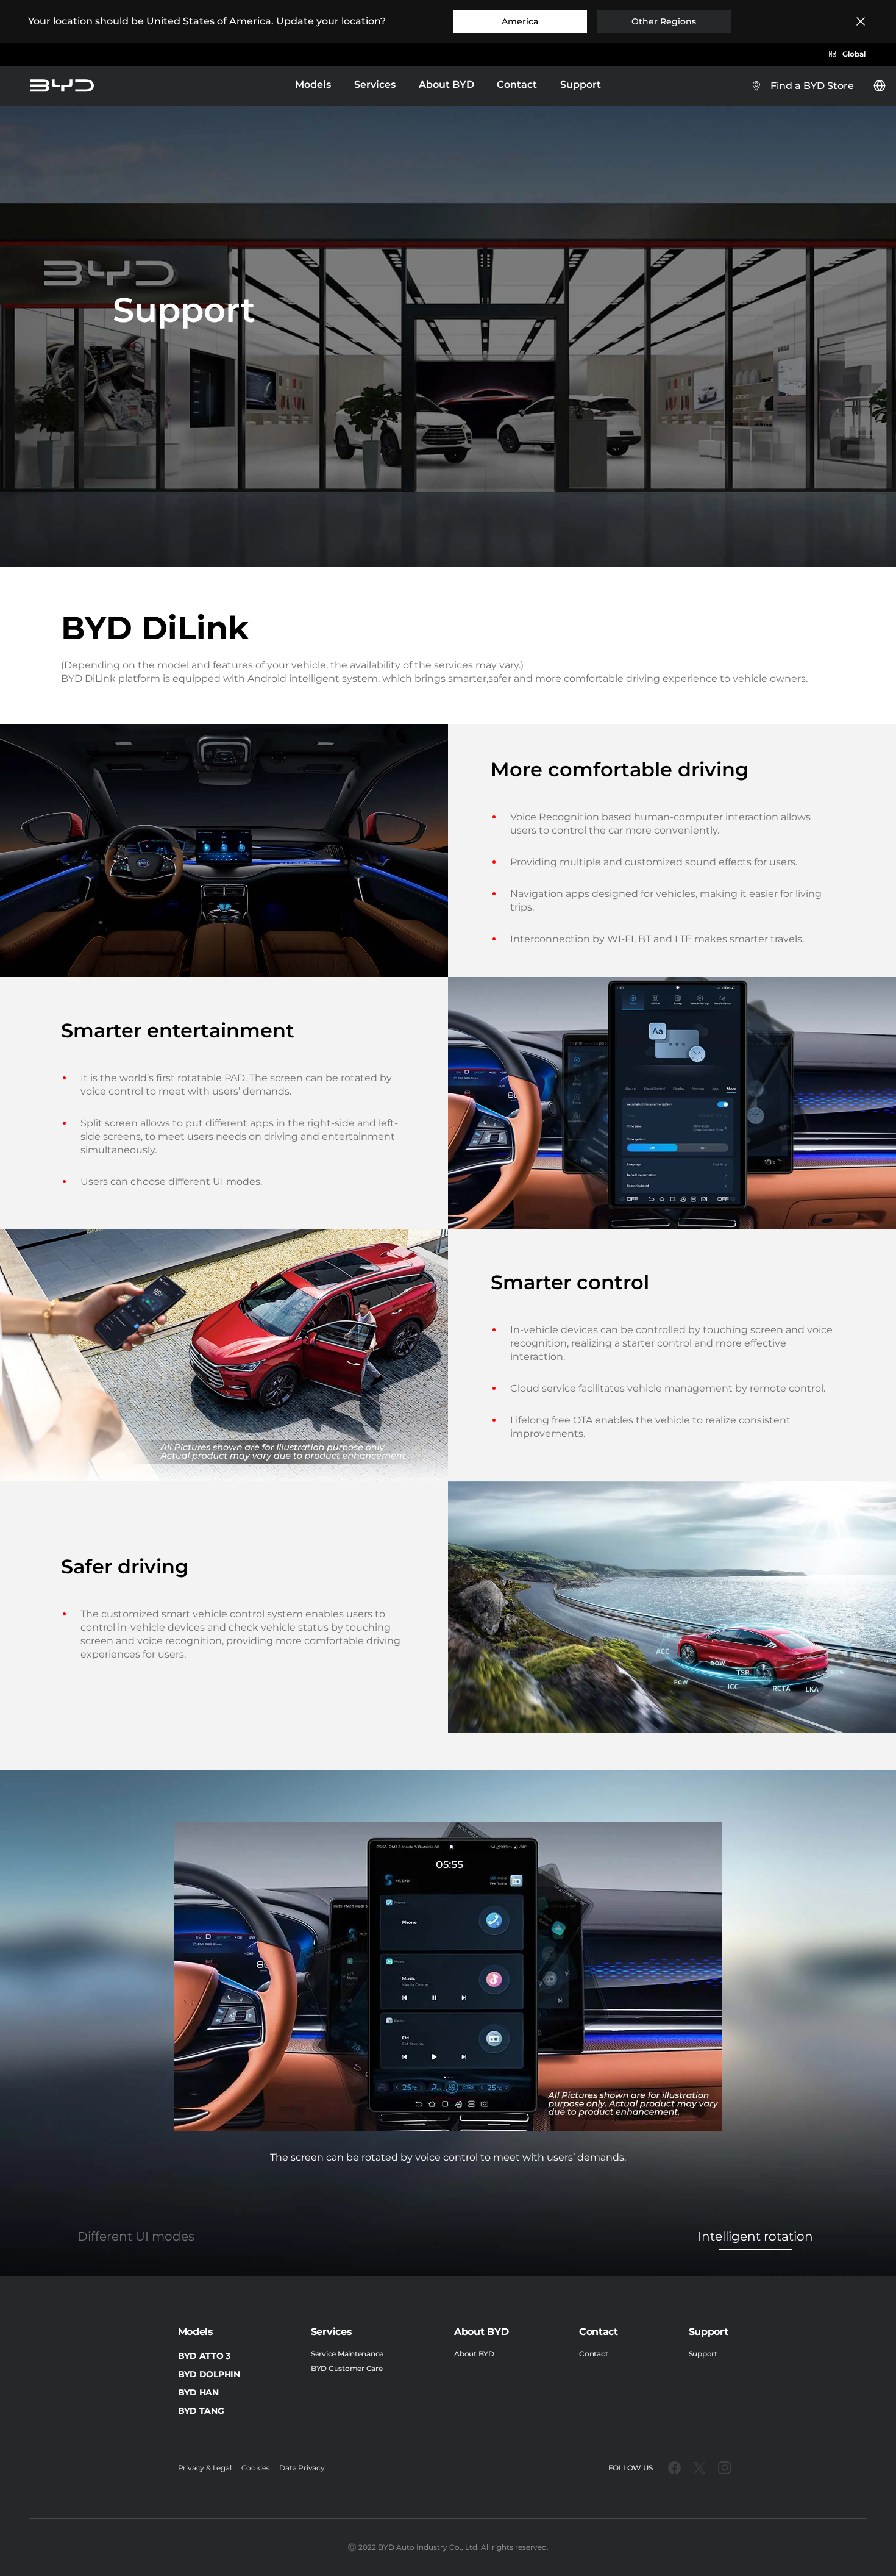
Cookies (256, 2468)
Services (375, 86)
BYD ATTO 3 (204, 2356)
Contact (517, 84)
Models (313, 86)
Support (581, 84)
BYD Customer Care (347, 2368)
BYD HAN (198, 2392)
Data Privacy (302, 2468)
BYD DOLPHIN (209, 2374)
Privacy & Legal (205, 2468)
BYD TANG (201, 2411)
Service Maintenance (347, 2354)
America (520, 21)
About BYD (446, 84)
